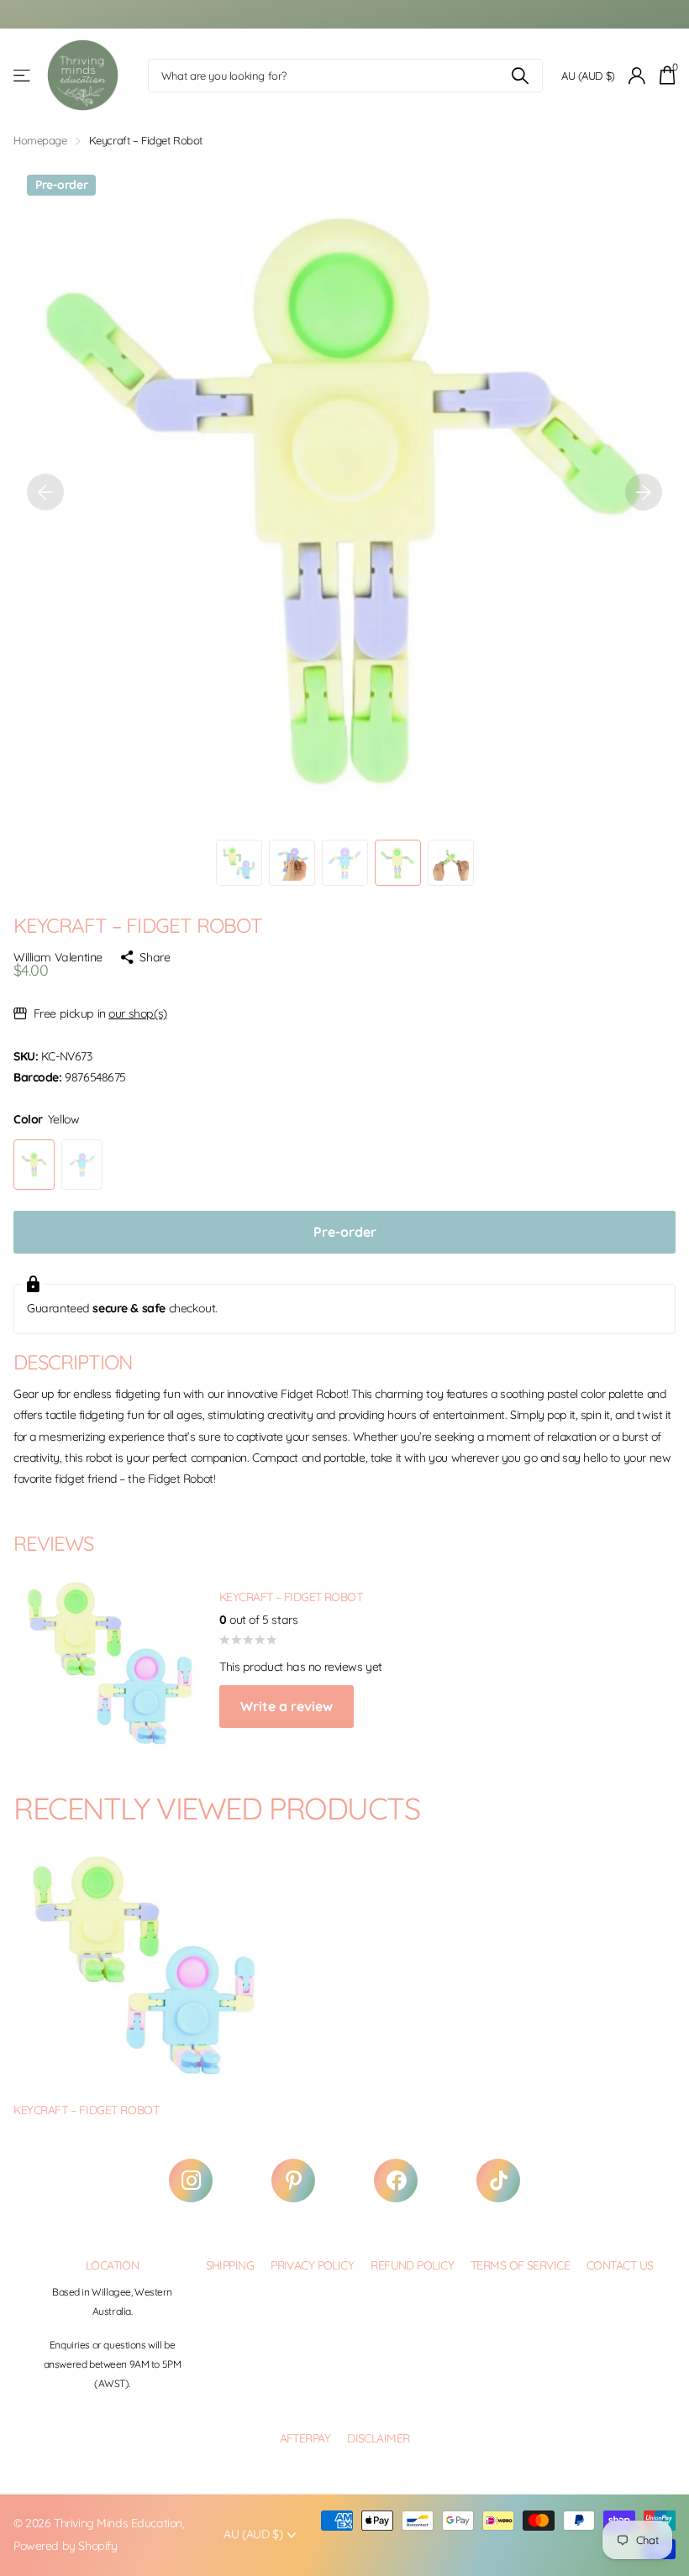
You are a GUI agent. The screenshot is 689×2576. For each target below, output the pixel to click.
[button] (45, 492)
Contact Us (620, 2265)
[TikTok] (498, 2181)
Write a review (287, 1706)
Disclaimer (378, 2438)
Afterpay (305, 2438)
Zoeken (520, 76)
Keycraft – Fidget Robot (86, 2110)
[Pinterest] (293, 2181)
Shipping (230, 2265)
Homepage (40, 140)
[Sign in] (637, 76)
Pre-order (345, 1232)
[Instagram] (191, 2181)
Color (46, 1119)
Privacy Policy (312, 2265)
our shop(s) (137, 1013)
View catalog (23, 76)
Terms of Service (520, 2265)
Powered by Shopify (65, 2546)
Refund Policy (412, 2265)
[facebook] (396, 2181)
